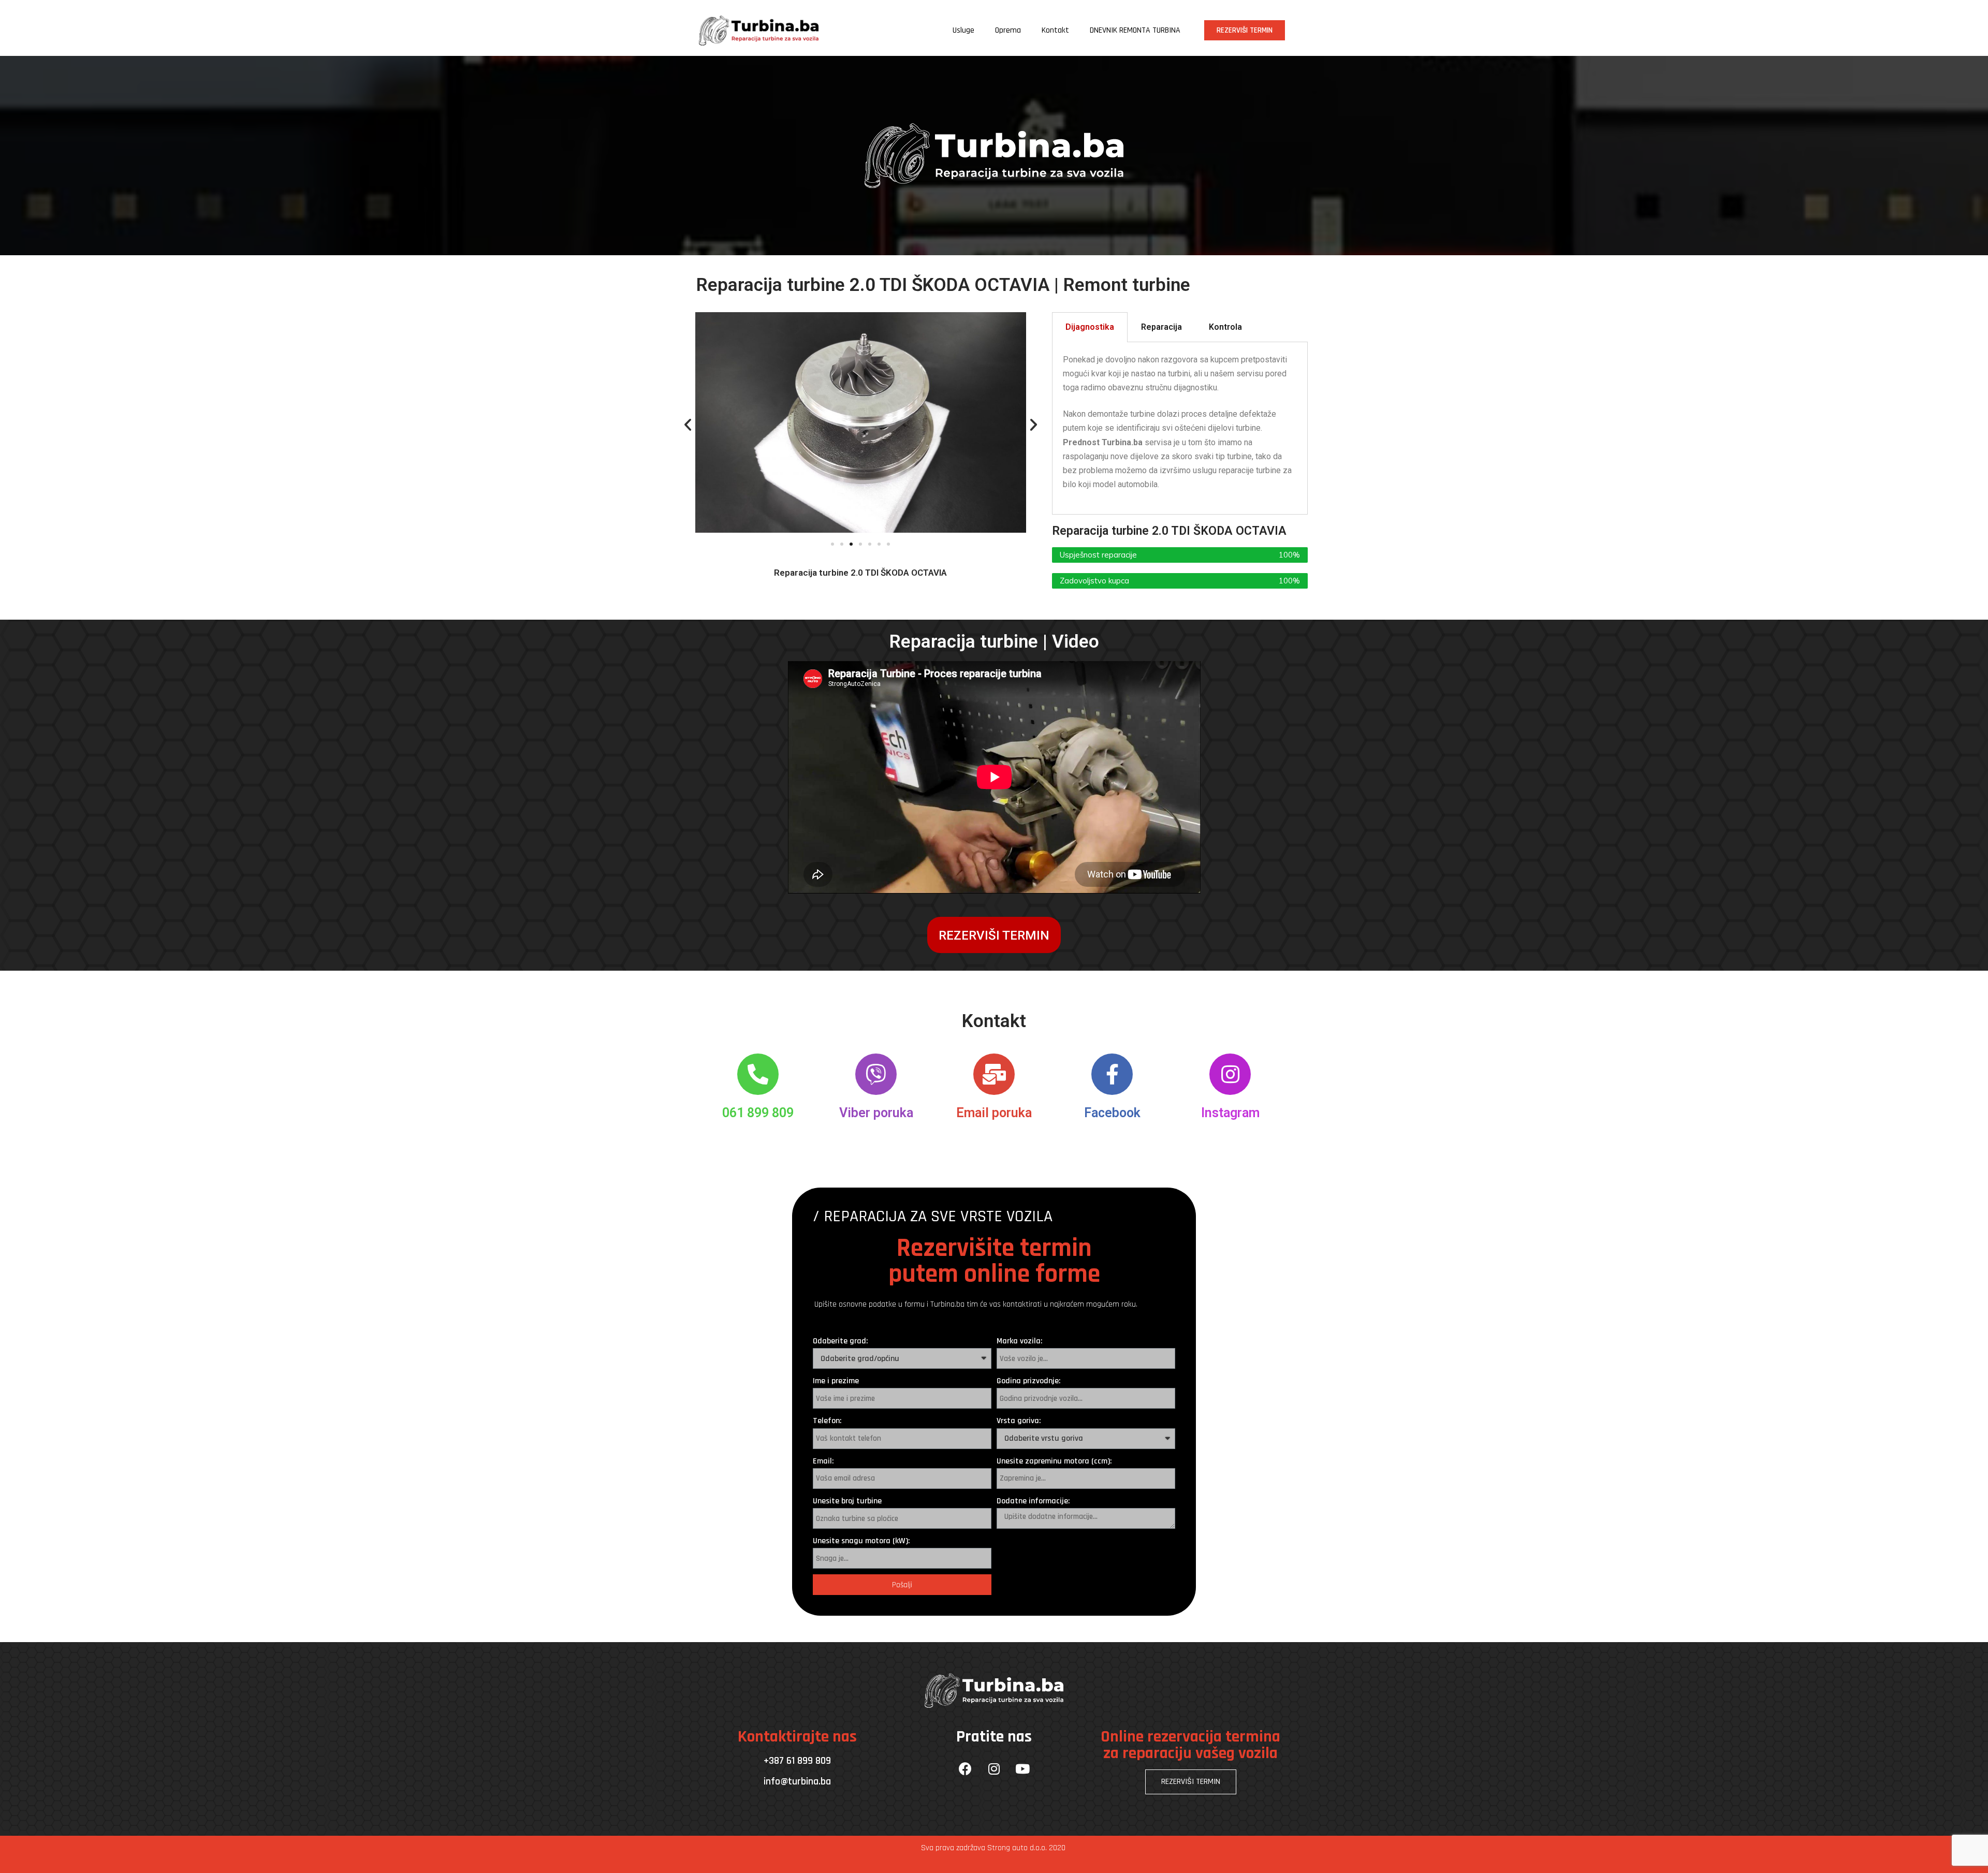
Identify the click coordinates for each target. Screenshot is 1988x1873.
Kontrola (1225, 327)
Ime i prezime (836, 1381)
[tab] (1090, 327)
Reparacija (1161, 327)
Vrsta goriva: (1019, 1421)
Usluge (963, 30)
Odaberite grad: (840, 1341)
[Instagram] (994, 1768)
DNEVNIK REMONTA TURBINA (1135, 30)
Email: (823, 1461)
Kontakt (1055, 30)
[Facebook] (966, 1768)
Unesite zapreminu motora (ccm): (1054, 1461)
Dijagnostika (1090, 327)
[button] (1245, 30)
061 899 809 (758, 1113)
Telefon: (827, 1421)
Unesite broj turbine (847, 1501)
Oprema (1008, 30)
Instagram (1230, 1113)
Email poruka (994, 1113)
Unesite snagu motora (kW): (861, 1541)
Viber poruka (876, 1113)
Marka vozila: (1019, 1341)
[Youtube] (1022, 1768)
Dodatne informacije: (1033, 1501)
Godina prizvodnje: (1028, 1381)
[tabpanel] (1180, 429)
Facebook (1112, 1113)
